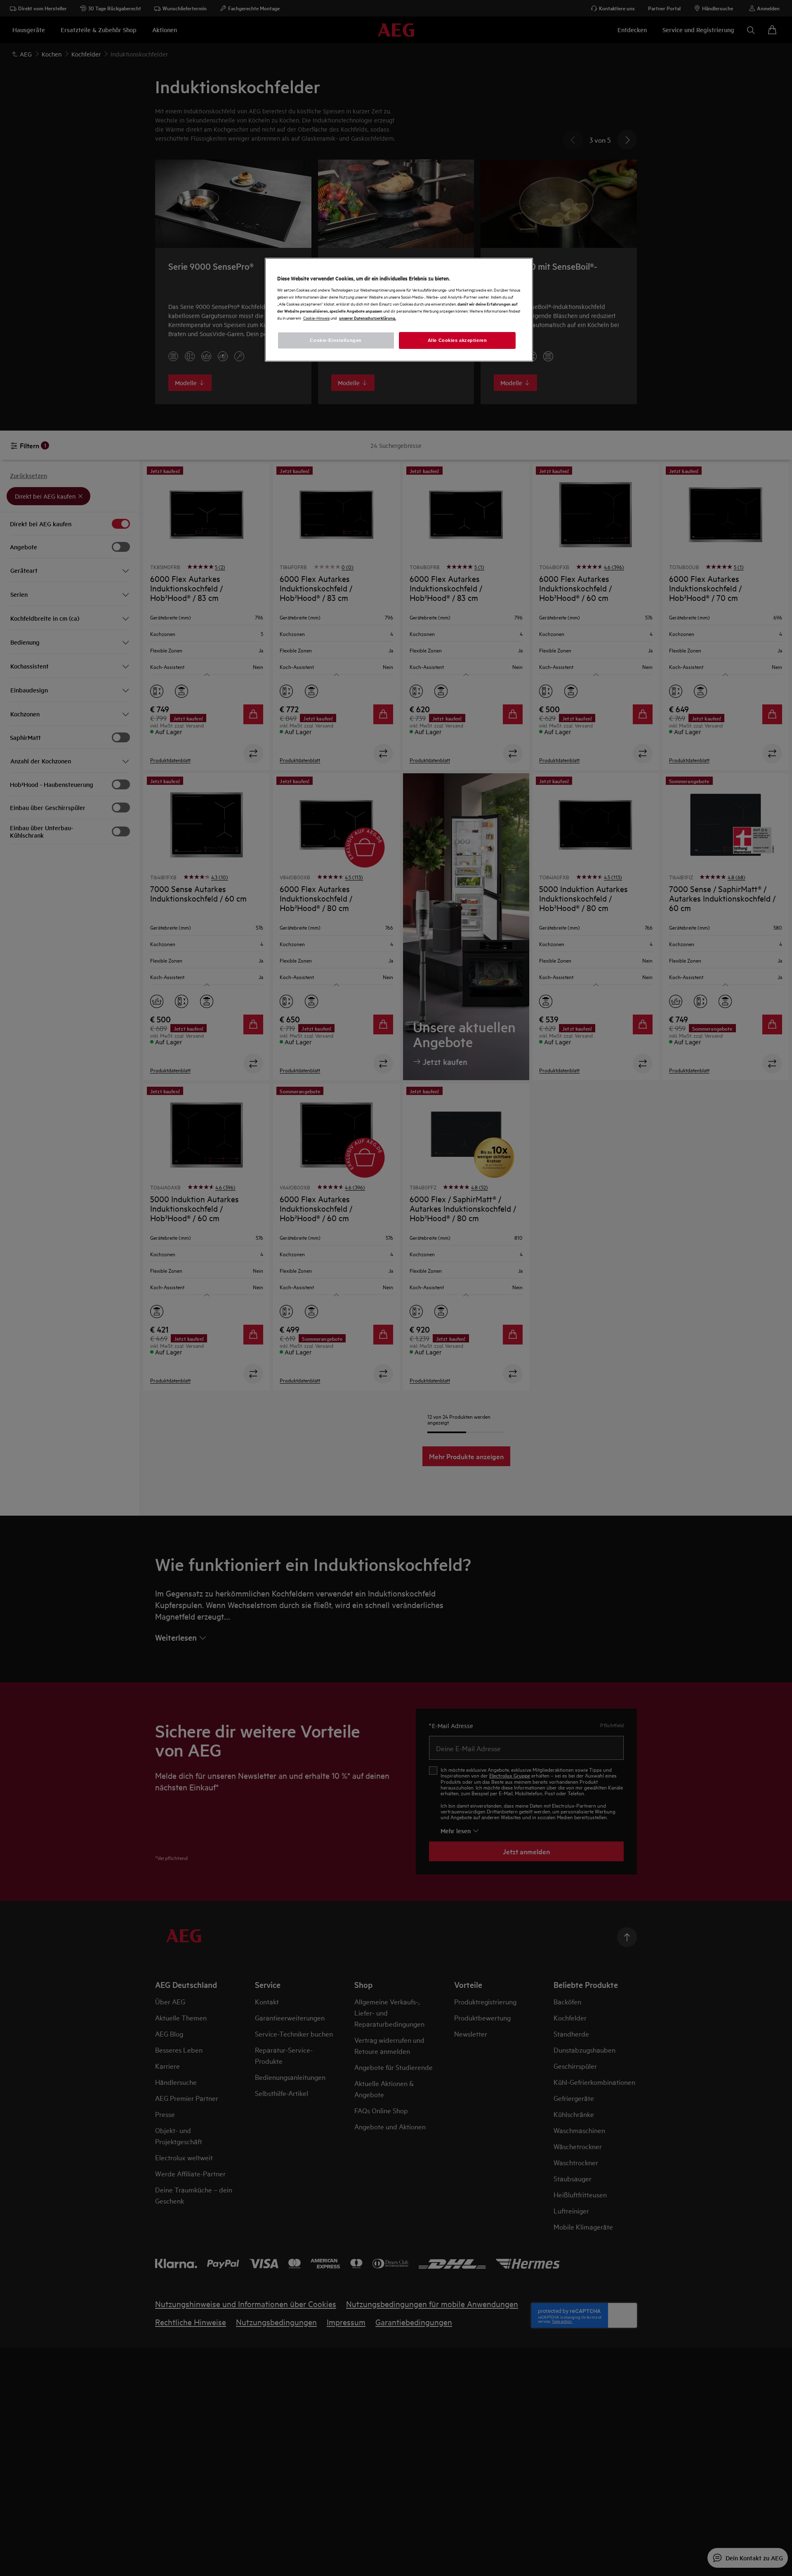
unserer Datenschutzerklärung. (368, 318)
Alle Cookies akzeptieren (457, 340)
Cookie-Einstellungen (336, 340)
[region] (399, 310)
